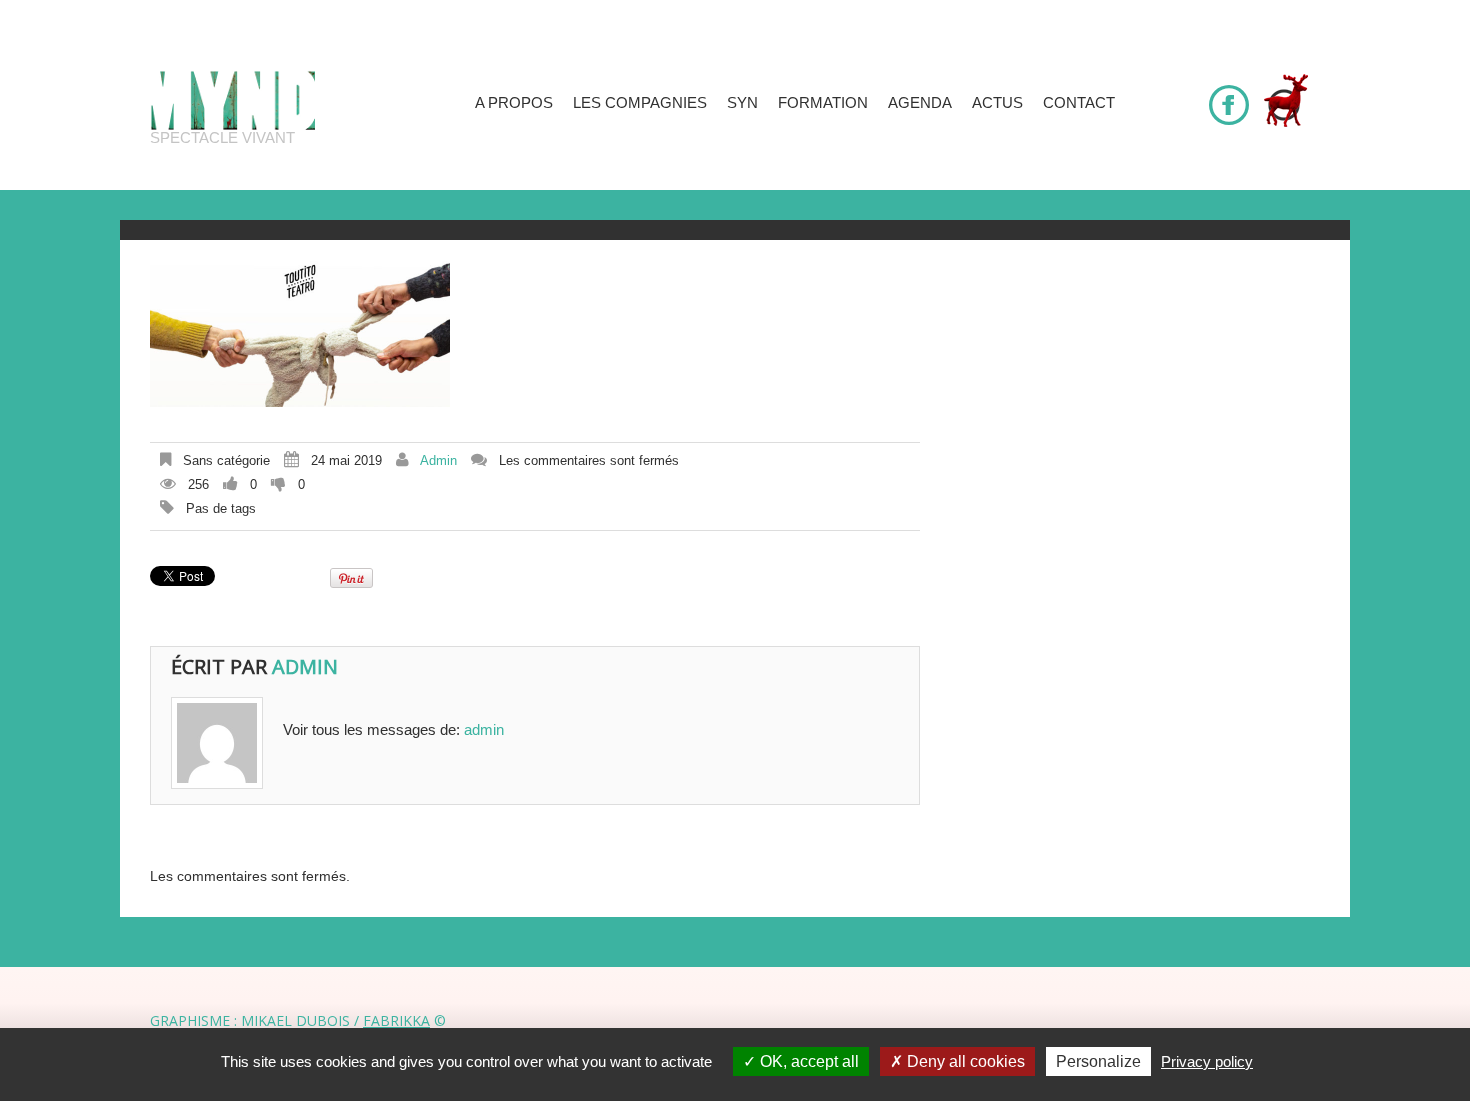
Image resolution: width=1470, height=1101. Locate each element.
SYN (742, 102)
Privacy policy (1207, 1061)
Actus (997, 102)
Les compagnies (640, 102)
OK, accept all (807, 1061)
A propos (514, 102)
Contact (1079, 102)
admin (438, 460)
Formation (823, 102)
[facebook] (1229, 96)
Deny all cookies (964, 1061)
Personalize (1098, 1061)
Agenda (920, 102)
